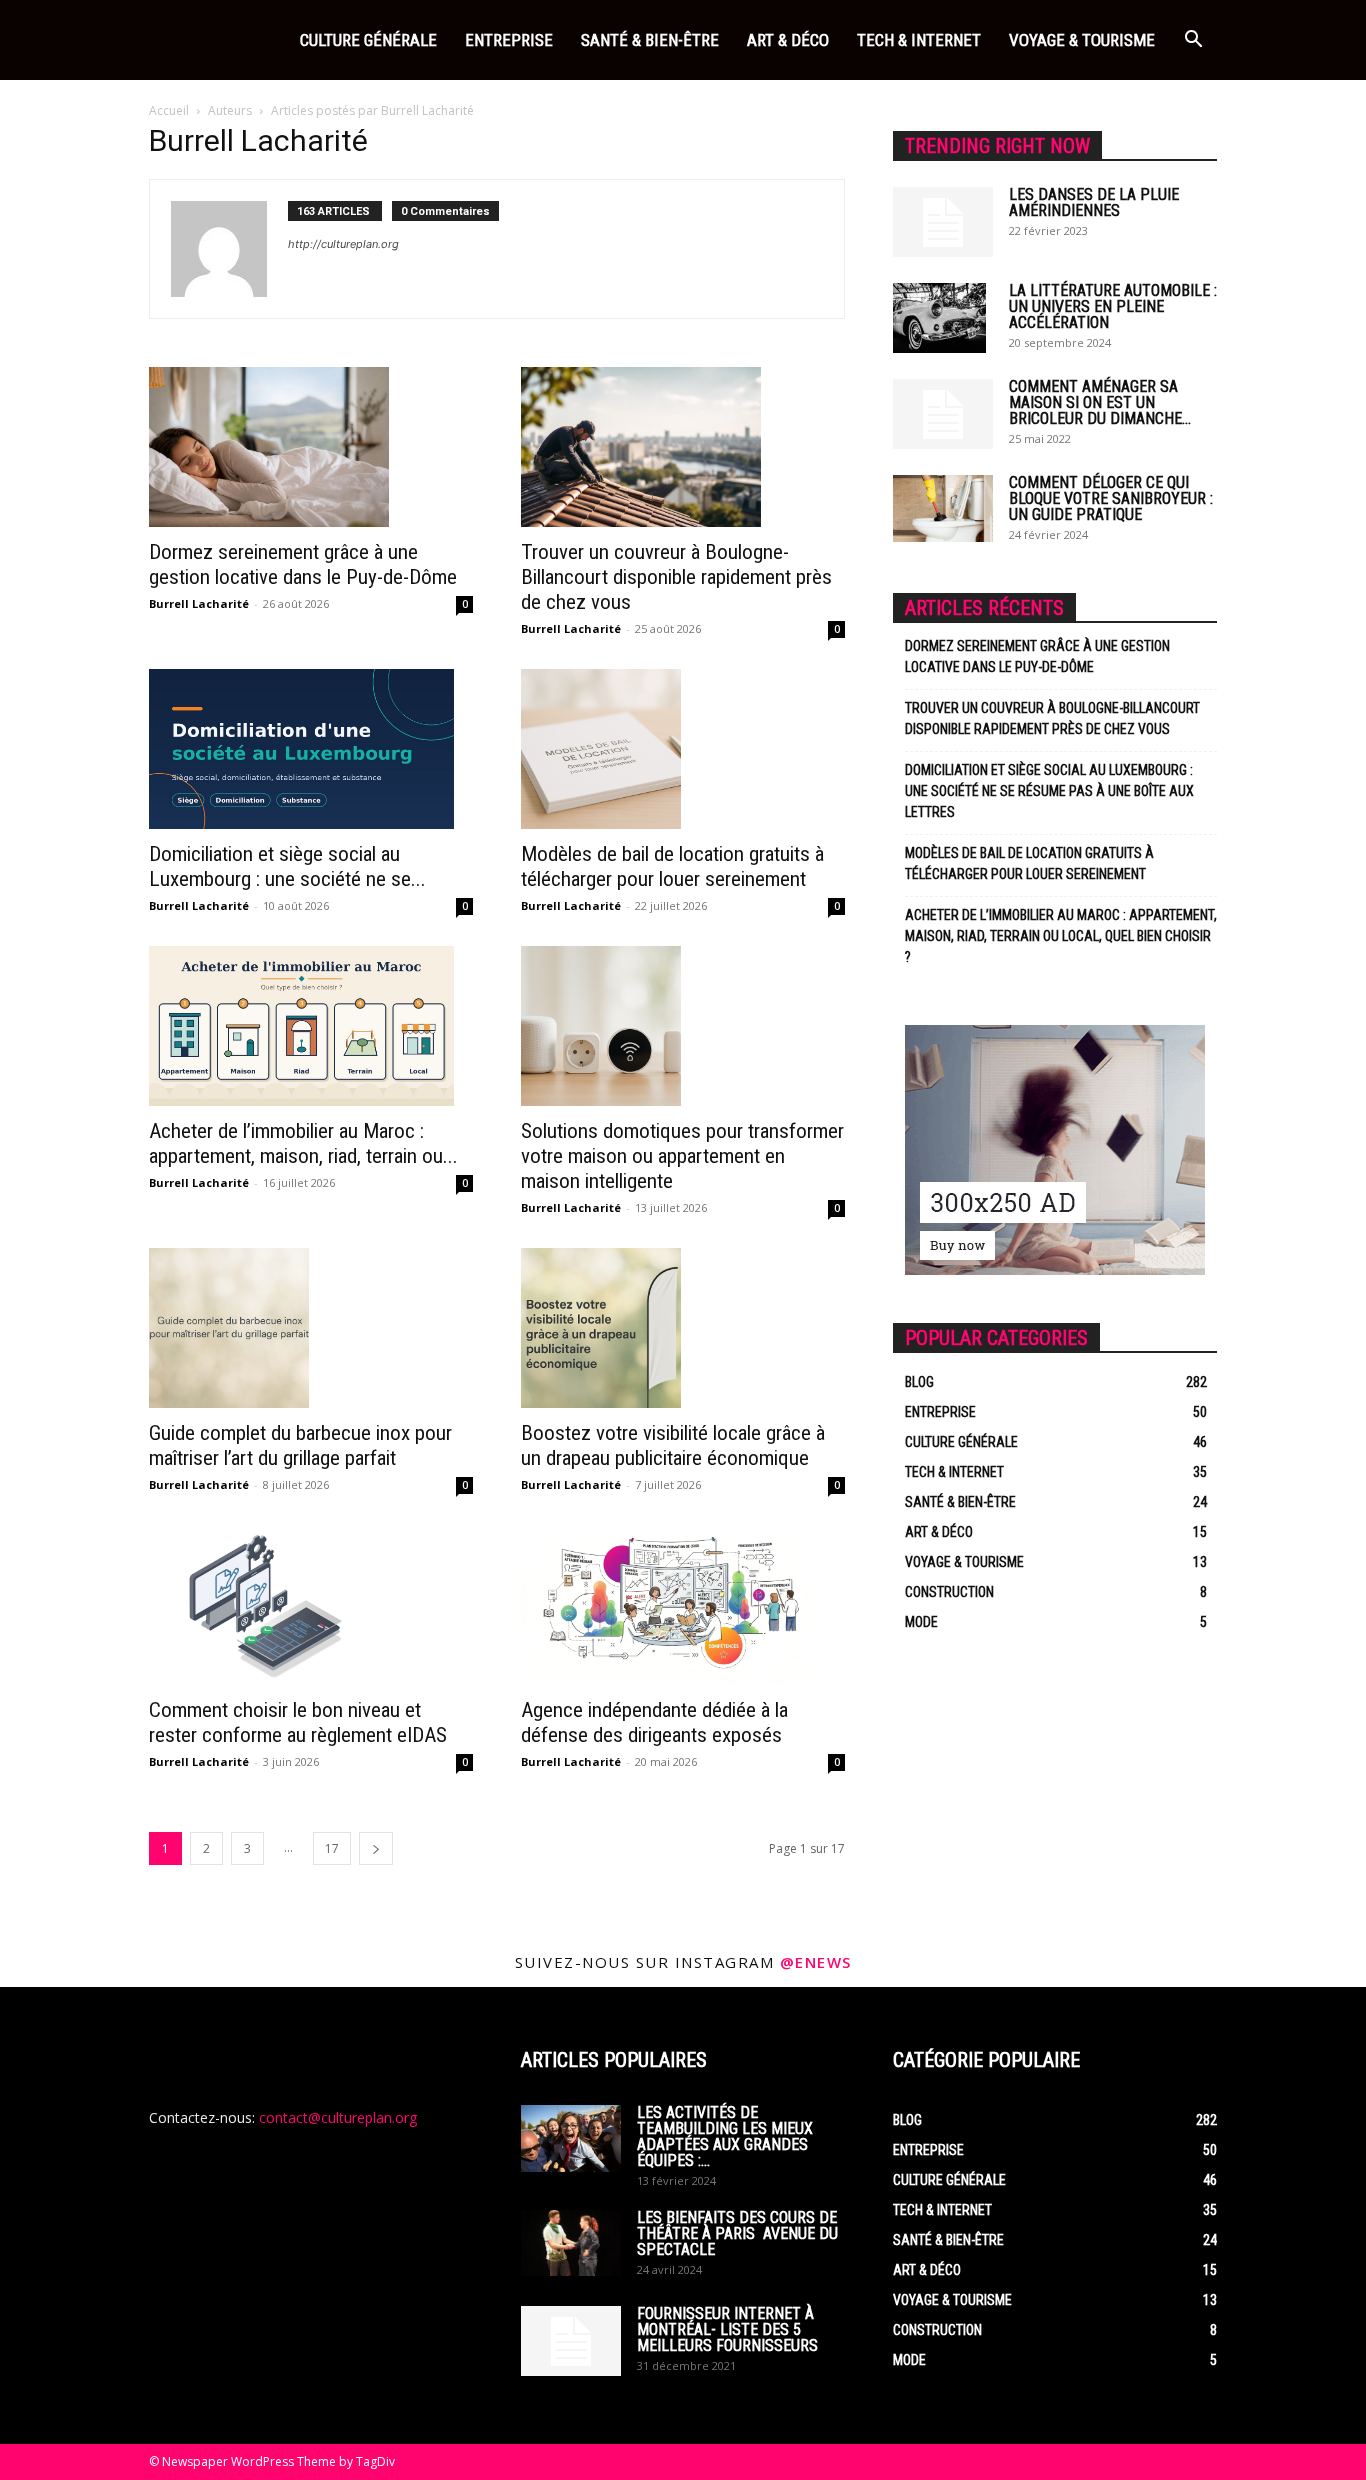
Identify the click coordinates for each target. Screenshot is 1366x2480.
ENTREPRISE (509, 40)
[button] (1193, 41)
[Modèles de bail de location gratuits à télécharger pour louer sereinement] (683, 749)
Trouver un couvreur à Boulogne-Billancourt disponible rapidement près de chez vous (676, 577)
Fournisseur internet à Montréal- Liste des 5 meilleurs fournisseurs (727, 2329)
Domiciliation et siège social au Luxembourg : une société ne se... (287, 866)
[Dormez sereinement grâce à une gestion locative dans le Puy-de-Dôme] (311, 447)
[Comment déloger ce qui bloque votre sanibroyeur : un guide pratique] (943, 508)
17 (332, 1848)
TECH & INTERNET (919, 40)
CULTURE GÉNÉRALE (368, 40)
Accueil (169, 110)
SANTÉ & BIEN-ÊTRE (650, 40)
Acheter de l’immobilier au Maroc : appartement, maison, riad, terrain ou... (303, 1143)
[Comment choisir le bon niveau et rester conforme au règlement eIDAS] (311, 1605)
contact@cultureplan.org (338, 2117)
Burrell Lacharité (199, 603)
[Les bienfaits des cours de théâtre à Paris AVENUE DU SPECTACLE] (571, 2243)
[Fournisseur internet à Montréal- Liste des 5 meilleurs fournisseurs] (571, 2341)
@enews (816, 1962)
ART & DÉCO (788, 40)
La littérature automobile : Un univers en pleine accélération (1113, 306)
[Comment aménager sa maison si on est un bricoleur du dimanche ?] (943, 414)
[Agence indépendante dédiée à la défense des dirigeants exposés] (683, 1605)
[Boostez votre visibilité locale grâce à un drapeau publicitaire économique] (683, 1328)
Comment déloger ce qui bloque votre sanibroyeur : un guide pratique (1111, 498)
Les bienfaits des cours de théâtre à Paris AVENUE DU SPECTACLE (737, 2233)
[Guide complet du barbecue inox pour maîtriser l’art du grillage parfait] (311, 1328)
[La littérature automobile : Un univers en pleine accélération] (939, 318)
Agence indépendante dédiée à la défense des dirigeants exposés (654, 1722)
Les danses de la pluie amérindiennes (1094, 202)
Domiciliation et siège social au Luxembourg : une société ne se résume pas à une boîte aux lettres (1049, 791)
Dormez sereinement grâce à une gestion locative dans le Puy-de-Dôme (303, 564)
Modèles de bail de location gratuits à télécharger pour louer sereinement (672, 866)
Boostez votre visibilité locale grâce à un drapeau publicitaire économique (673, 1445)
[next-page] (376, 1848)
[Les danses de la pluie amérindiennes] (943, 222)
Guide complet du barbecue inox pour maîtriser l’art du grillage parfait (300, 1445)
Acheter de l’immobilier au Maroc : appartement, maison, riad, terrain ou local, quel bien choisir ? (1061, 936)
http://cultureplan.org (343, 244)
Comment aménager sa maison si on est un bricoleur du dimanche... (1100, 402)
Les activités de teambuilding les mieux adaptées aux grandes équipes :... (725, 2136)
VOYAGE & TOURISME (1082, 40)
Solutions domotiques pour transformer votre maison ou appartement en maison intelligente (682, 1156)
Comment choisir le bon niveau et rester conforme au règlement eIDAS (298, 1722)
